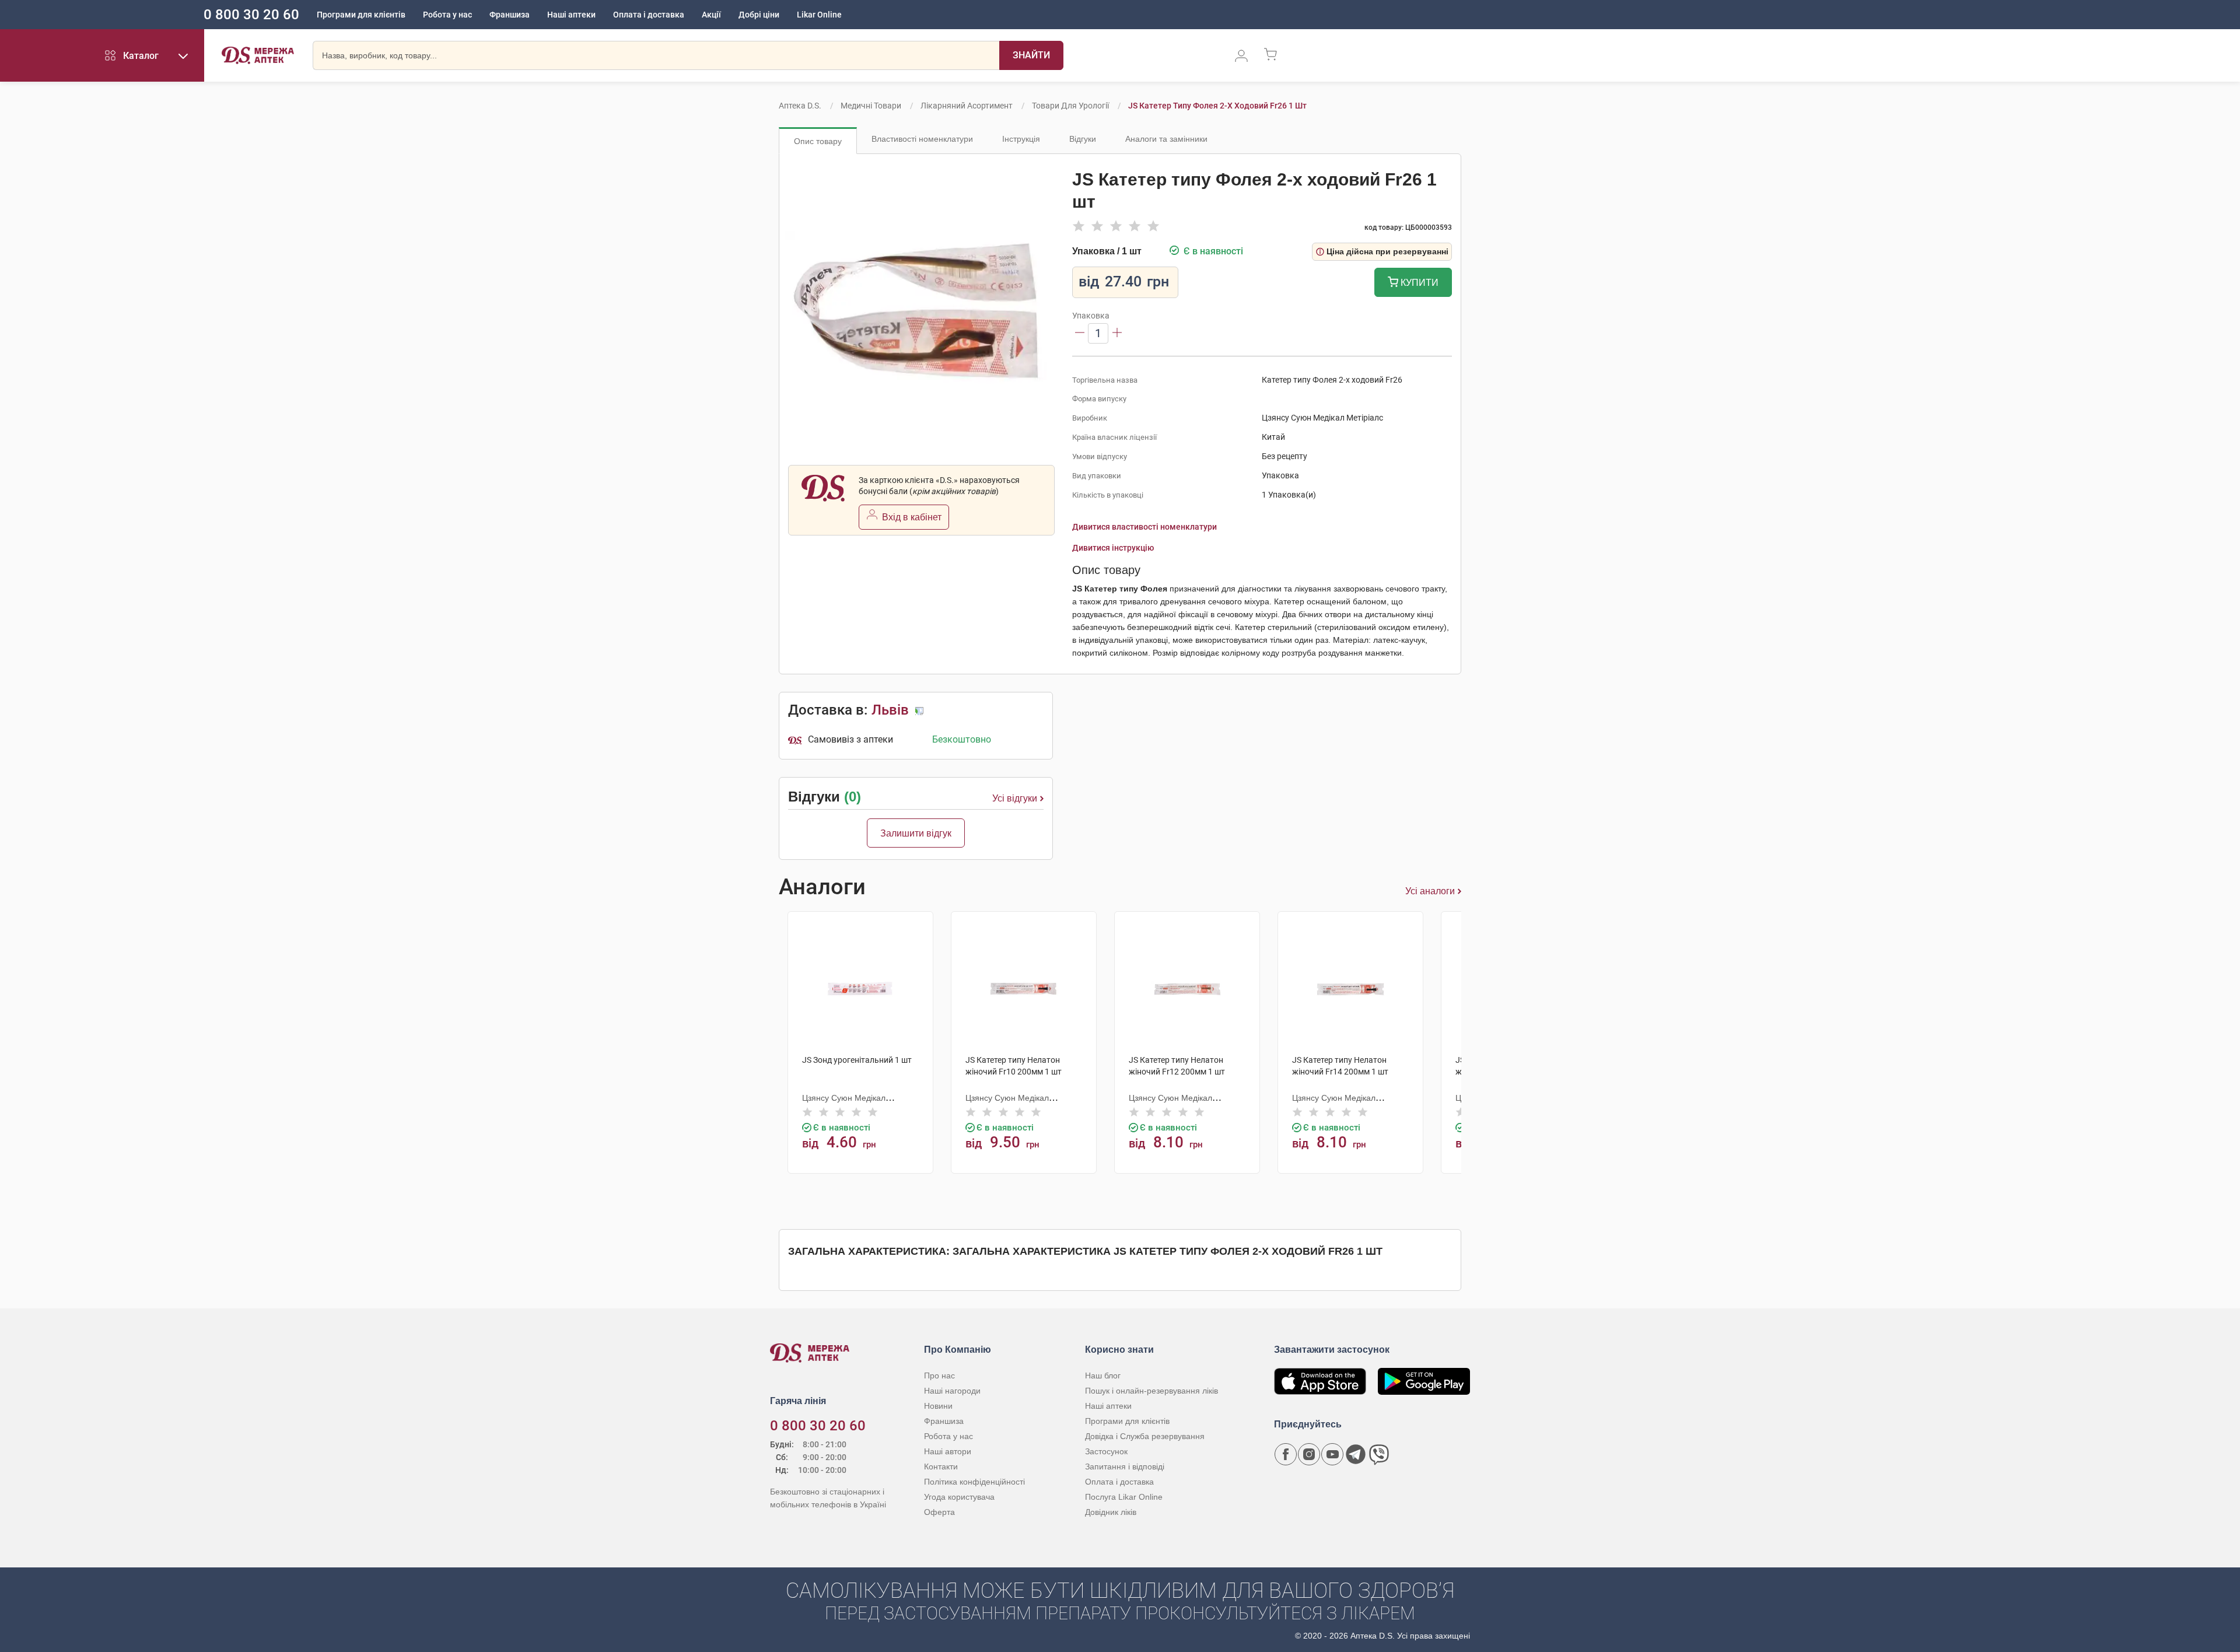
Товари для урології (1070, 106)
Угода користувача (959, 1497)
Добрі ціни (759, 15)
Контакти (941, 1466)
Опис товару (818, 141)
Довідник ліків (1111, 1512)
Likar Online (819, 15)
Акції (711, 15)
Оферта (939, 1512)
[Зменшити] (1080, 333)
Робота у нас (447, 15)
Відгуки (1083, 139)
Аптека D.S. (800, 106)
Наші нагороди (952, 1391)
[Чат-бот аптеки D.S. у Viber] (1379, 1454)
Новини (938, 1406)
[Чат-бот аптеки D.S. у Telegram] (1356, 1454)
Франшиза (510, 15)
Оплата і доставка (649, 15)
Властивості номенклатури (922, 139)
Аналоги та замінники (1166, 139)
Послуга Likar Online (1124, 1497)
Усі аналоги (1430, 891)
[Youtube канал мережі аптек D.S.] (1332, 1454)
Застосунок (1106, 1451)
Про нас (939, 1375)
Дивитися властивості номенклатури (1144, 527)
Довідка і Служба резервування (1145, 1436)
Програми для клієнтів (361, 15)
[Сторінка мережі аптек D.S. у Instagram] (1309, 1454)
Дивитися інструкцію (1113, 548)
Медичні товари (871, 106)
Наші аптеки (571, 15)
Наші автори (948, 1451)
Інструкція (1021, 139)
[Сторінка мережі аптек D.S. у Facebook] (1286, 1454)
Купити (1418, 283)
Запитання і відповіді (1125, 1466)
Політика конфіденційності (974, 1482)
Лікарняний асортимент (967, 106)
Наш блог (1103, 1375)
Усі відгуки (1015, 798)
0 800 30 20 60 (251, 15)
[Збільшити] (1117, 333)
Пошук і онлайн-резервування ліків (1151, 1391)
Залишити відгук (916, 833)
